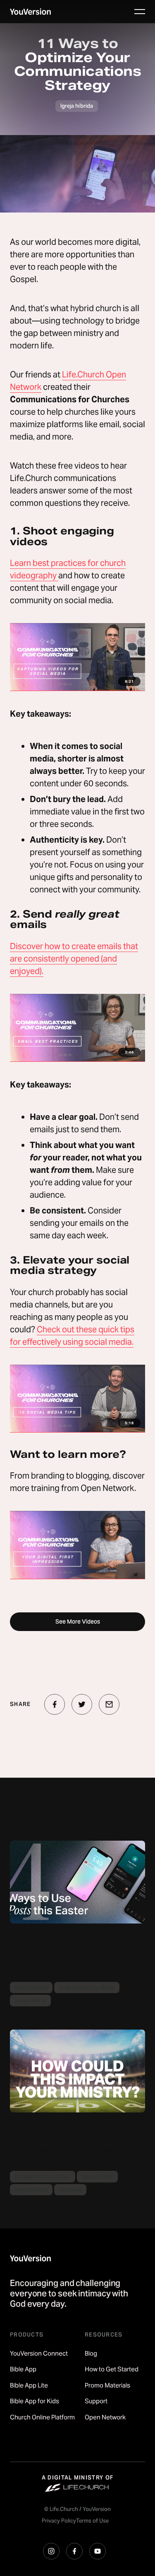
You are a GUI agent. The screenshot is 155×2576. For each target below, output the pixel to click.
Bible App (23, 2369)
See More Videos (78, 1621)
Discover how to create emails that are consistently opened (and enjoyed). (74, 959)
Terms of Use (92, 2521)
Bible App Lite (29, 2385)
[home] (30, 12)
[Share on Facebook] (55, 1704)
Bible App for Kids (35, 2401)
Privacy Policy (59, 2521)
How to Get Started (112, 2369)
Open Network (105, 2417)
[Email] (109, 1704)
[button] (140, 12)
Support (96, 2401)
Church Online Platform (42, 2417)
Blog (91, 2353)
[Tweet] (82, 1704)
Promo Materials (107, 2385)
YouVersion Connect (39, 2353)
